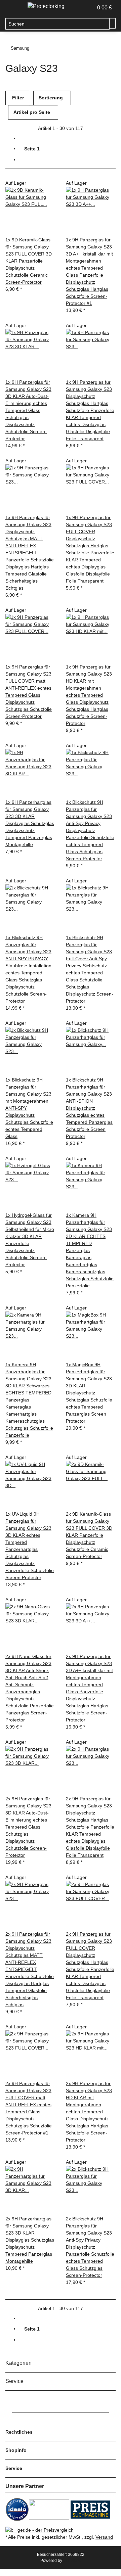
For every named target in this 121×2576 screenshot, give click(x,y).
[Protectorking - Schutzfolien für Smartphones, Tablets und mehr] (46, 6)
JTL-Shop (72, 2561)
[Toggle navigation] (14, 8)
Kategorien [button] (19, 2363)
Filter (17, 98)
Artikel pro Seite (32, 112)
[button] (81, 8)
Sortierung (51, 98)
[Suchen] (113, 23)
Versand (104, 2537)
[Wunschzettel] (88, 8)
